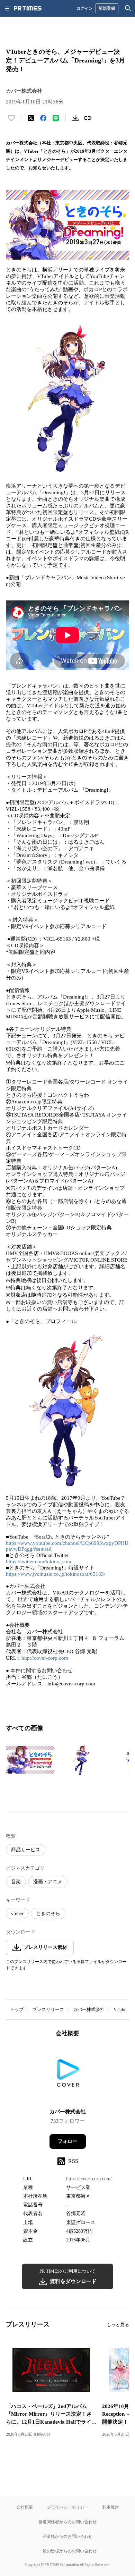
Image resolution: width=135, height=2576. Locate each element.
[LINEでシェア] (56, 118)
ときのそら (48, 1914)
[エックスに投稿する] (31, 118)
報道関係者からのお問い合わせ (67, 2522)
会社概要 (25, 2507)
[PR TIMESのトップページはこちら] (28, 8)
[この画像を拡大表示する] (30, 1760)
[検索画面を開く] (128, 8)
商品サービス (26, 1850)
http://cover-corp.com (45, 1658)
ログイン (84, 8)
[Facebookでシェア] (43, 118)
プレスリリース (48, 2009)
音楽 (16, 1882)
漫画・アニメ (48, 1882)
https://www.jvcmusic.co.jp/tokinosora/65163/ (56, 1574)
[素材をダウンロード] (75, 118)
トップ (17, 2009)
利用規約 (110, 2507)
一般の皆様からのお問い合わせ (67, 2551)
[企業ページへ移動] (68, 2075)
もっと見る (118, 2325)
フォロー (67, 2141)
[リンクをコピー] (88, 118)
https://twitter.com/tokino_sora (39, 1561)
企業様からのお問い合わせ (67, 2536)
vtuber (17, 1914)
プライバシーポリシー (67, 2507)
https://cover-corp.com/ (89, 2179)
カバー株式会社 (89, 2009)
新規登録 (107, 8)
